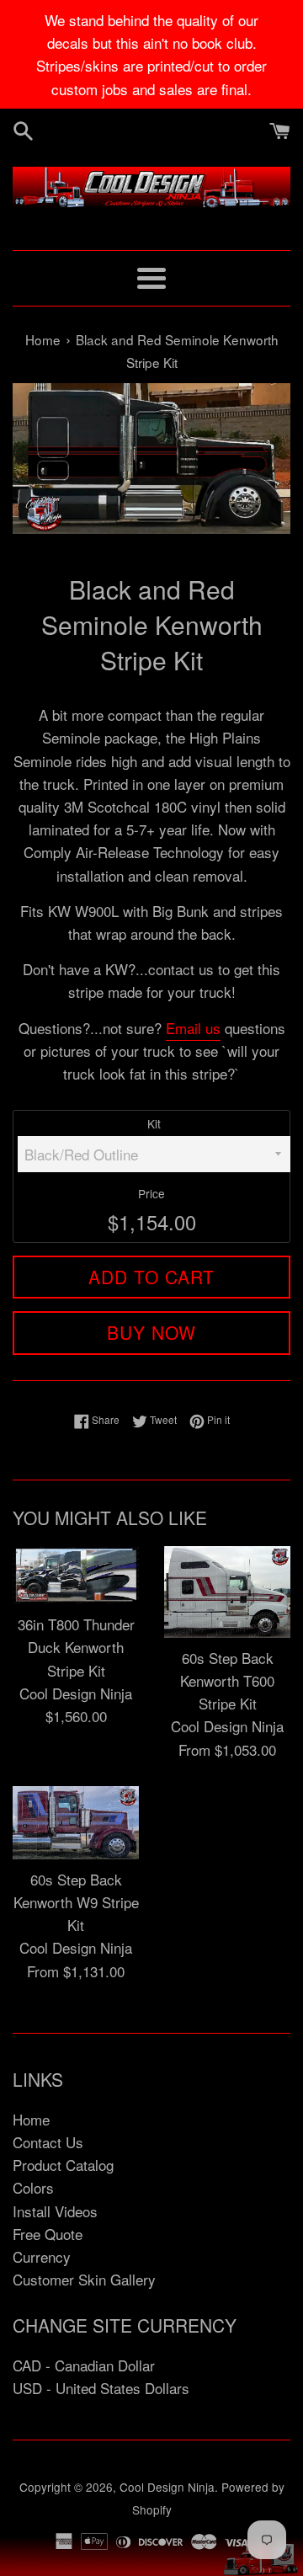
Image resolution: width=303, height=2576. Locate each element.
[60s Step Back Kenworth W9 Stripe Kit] (76, 1823)
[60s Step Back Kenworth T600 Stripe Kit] (227, 1592)
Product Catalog (63, 2165)
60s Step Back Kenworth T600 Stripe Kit (227, 1680)
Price (151, 1193)
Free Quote (48, 2234)
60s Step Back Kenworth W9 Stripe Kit (76, 1902)
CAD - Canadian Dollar (84, 2365)
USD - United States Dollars (101, 2388)
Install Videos (55, 2211)
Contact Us (48, 2142)
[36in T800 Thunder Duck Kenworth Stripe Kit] (76, 1575)
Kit (154, 1123)
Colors (33, 2187)
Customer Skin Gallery (84, 2279)
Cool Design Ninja (167, 2487)
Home (31, 2119)
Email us (193, 1028)
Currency (42, 2256)
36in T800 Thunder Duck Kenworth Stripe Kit (76, 1647)
